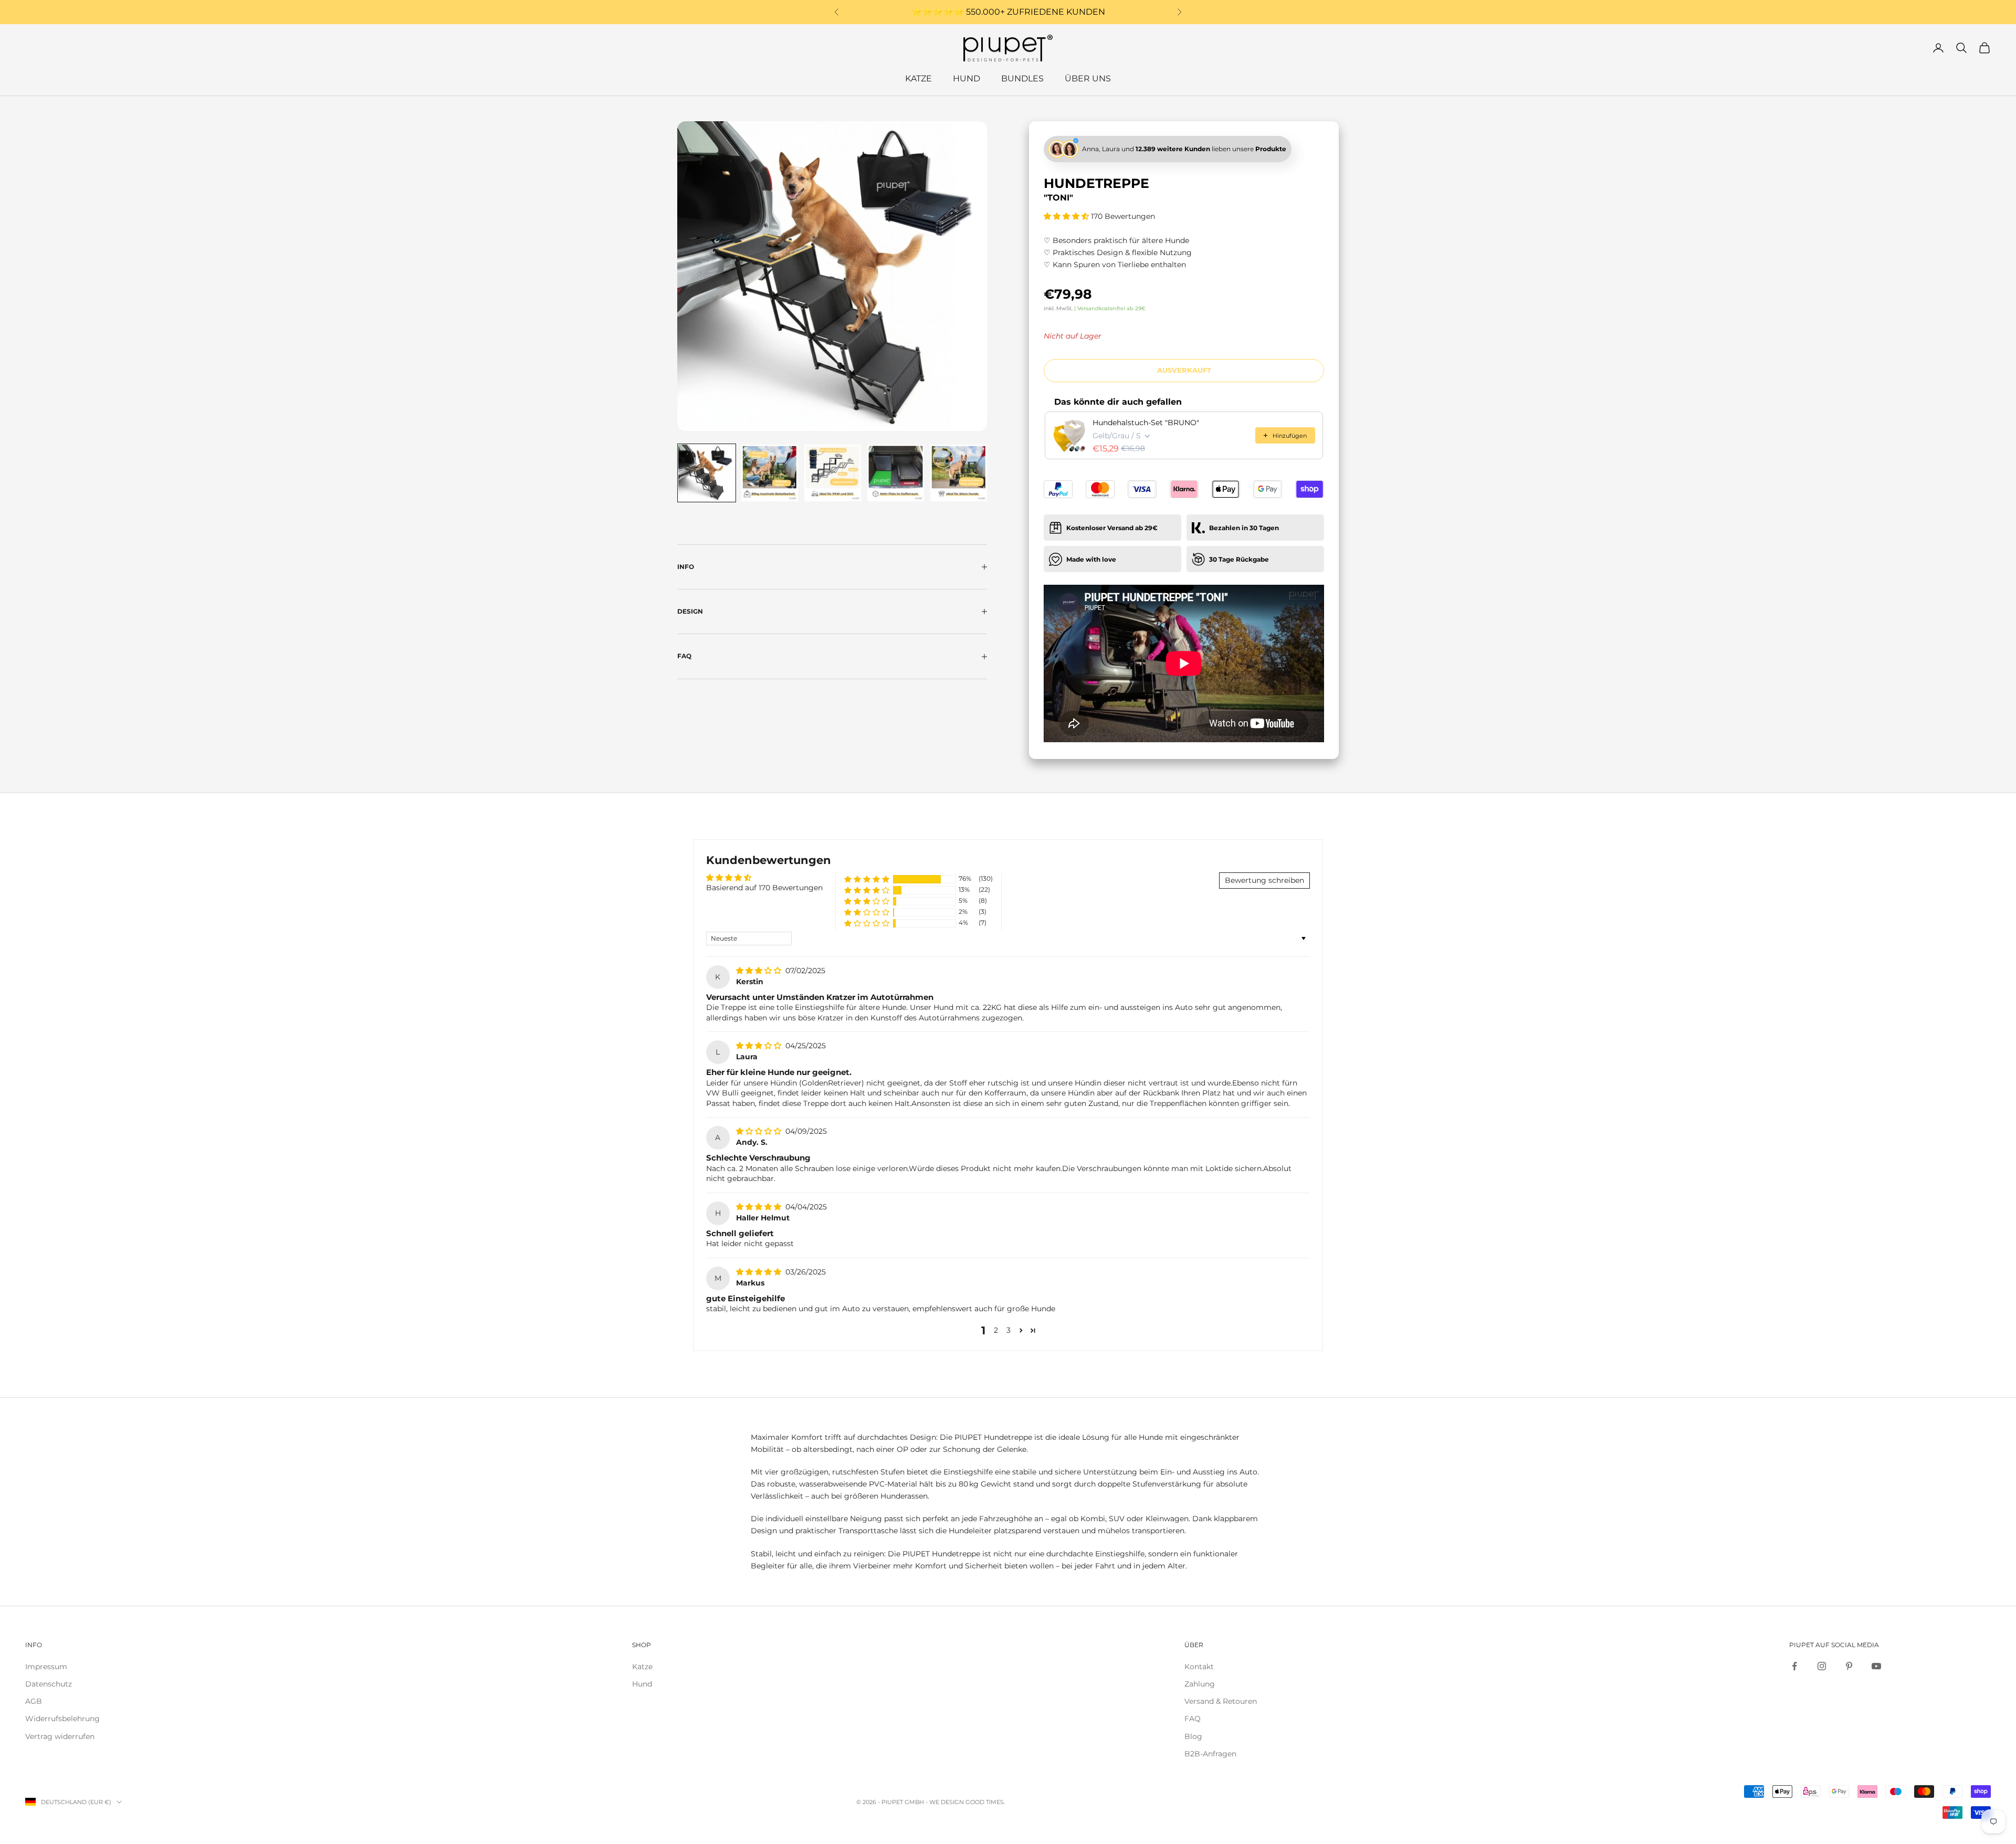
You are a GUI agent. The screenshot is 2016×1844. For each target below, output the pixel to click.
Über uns (1088, 78)
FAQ (1193, 1719)
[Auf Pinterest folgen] (1849, 1666)
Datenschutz (49, 1684)
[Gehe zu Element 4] (896, 473)
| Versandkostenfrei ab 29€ (1110, 308)
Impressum (46, 1667)
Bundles (1022, 78)
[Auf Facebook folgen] (1794, 1666)
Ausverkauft (1184, 370)
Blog (1193, 1736)
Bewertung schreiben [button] (1264, 880)
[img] (760, 971)
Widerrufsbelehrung (62, 1719)
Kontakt (1199, 1667)
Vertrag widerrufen (60, 1736)
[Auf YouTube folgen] (1876, 1666)
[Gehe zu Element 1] (707, 473)
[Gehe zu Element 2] (770, 473)
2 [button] (996, 1330)
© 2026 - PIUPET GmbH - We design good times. (931, 1802)
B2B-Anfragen (1210, 1754)
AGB (34, 1701)
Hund (967, 78)
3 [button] (1009, 1330)
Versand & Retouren (1221, 1701)
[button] (1067, 216)
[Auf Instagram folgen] (1822, 1666)
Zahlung (1200, 1684)
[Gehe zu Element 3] (833, 473)
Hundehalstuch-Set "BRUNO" (1146, 423)
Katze (918, 78)
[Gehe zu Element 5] (959, 473)
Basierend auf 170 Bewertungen (764, 888)
